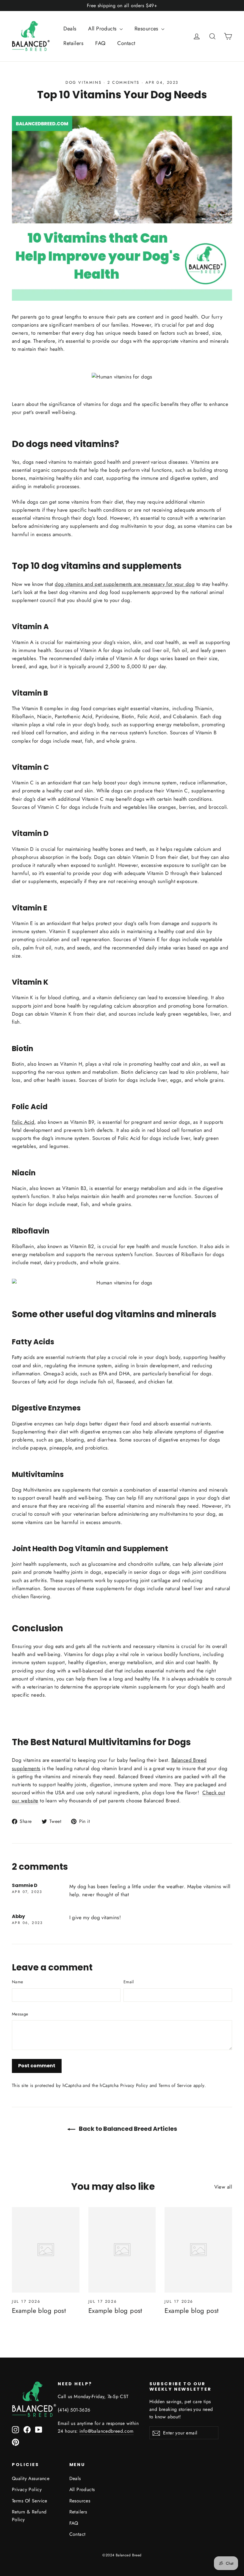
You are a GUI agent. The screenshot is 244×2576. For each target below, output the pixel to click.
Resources (147, 29)
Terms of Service (175, 2085)
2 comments (125, 82)
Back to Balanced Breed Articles (127, 2129)
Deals (70, 29)
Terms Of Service (30, 2501)
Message (20, 2014)
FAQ (100, 43)
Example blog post (39, 2310)
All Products (103, 29)
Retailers (73, 43)
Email (129, 1982)
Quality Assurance (31, 2478)
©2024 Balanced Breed (122, 2555)
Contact (126, 43)
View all (223, 2187)
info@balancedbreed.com (107, 2431)
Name (17, 1982)
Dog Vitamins (83, 82)
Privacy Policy (134, 2085)
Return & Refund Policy (29, 2516)
